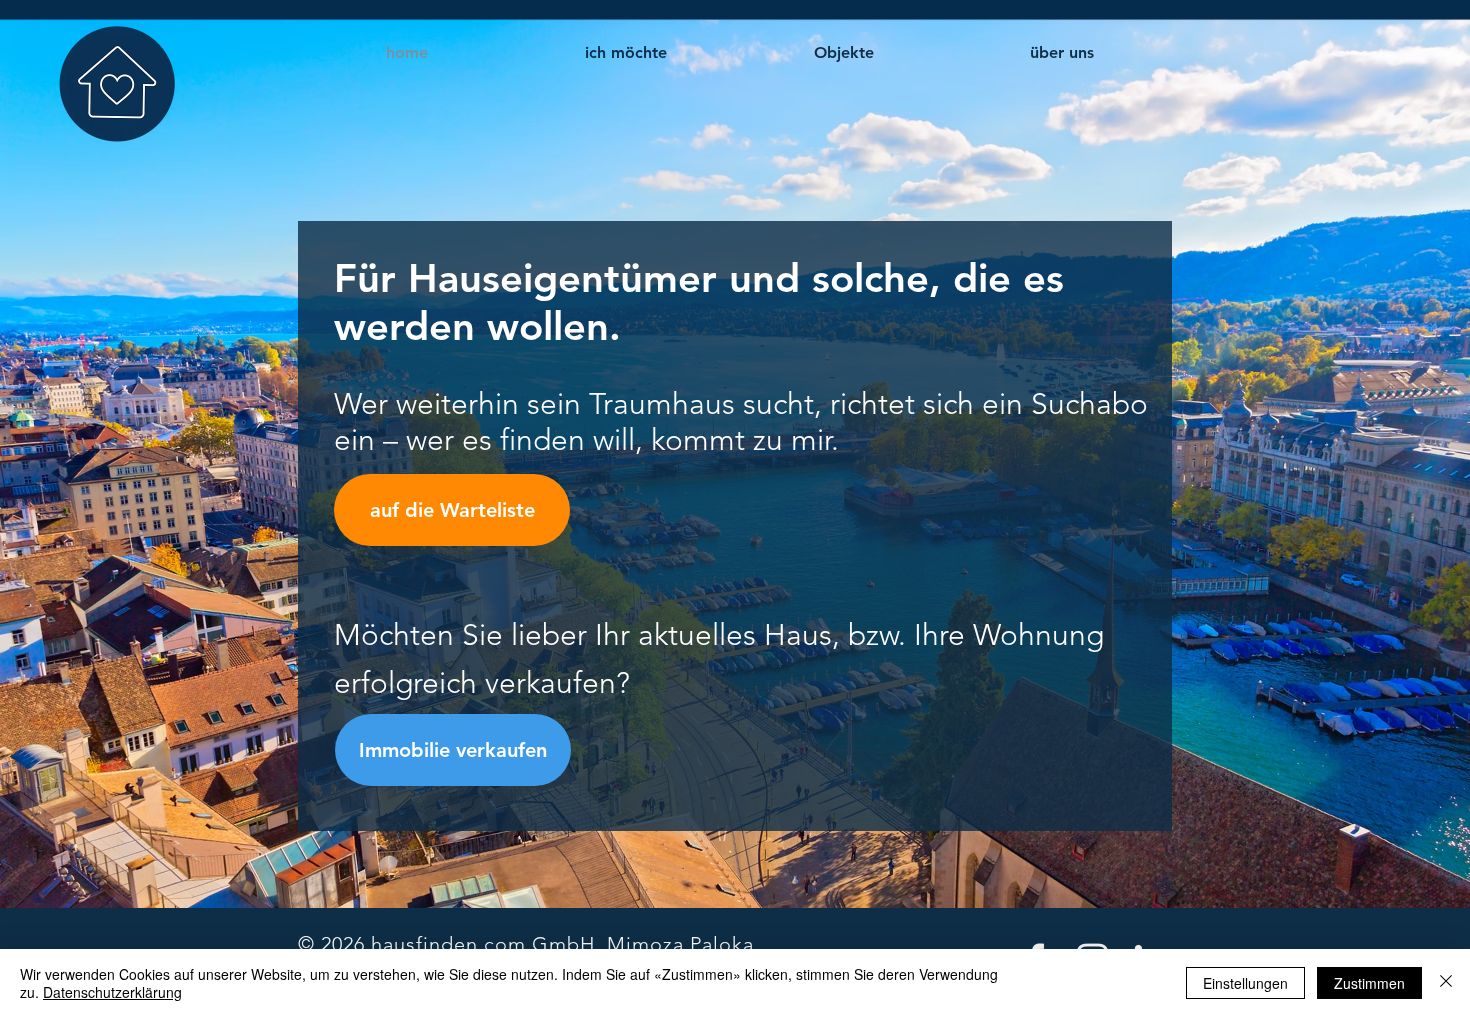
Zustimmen (1369, 983)
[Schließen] (1446, 983)
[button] (625, 53)
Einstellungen (1245, 983)
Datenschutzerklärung (112, 992)
